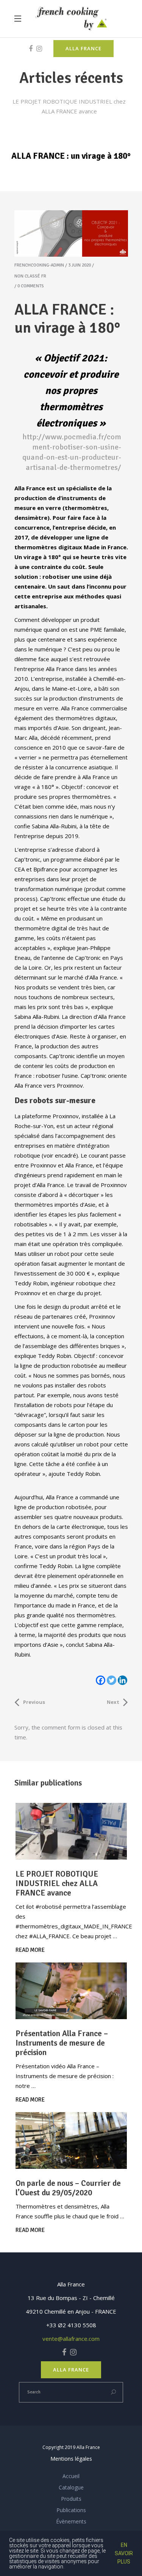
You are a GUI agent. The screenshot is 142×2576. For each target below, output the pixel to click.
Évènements (71, 2521)
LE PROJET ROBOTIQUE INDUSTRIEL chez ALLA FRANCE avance (57, 1883)
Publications (71, 2510)
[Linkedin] (122, 1680)
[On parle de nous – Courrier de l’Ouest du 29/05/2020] (71, 2140)
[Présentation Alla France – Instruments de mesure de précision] (71, 1991)
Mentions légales (71, 2459)
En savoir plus (124, 2553)
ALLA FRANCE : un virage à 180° (67, 319)
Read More (30, 1950)
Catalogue (71, 2487)
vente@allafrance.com (71, 2339)
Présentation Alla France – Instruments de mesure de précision (62, 2043)
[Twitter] (112, 1680)
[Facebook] (101, 1680)
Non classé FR (30, 276)
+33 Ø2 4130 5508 (71, 2325)
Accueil (71, 2476)
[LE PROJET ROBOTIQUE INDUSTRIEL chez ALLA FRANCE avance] (71, 1831)
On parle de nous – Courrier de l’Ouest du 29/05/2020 (68, 2188)
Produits (71, 2499)
